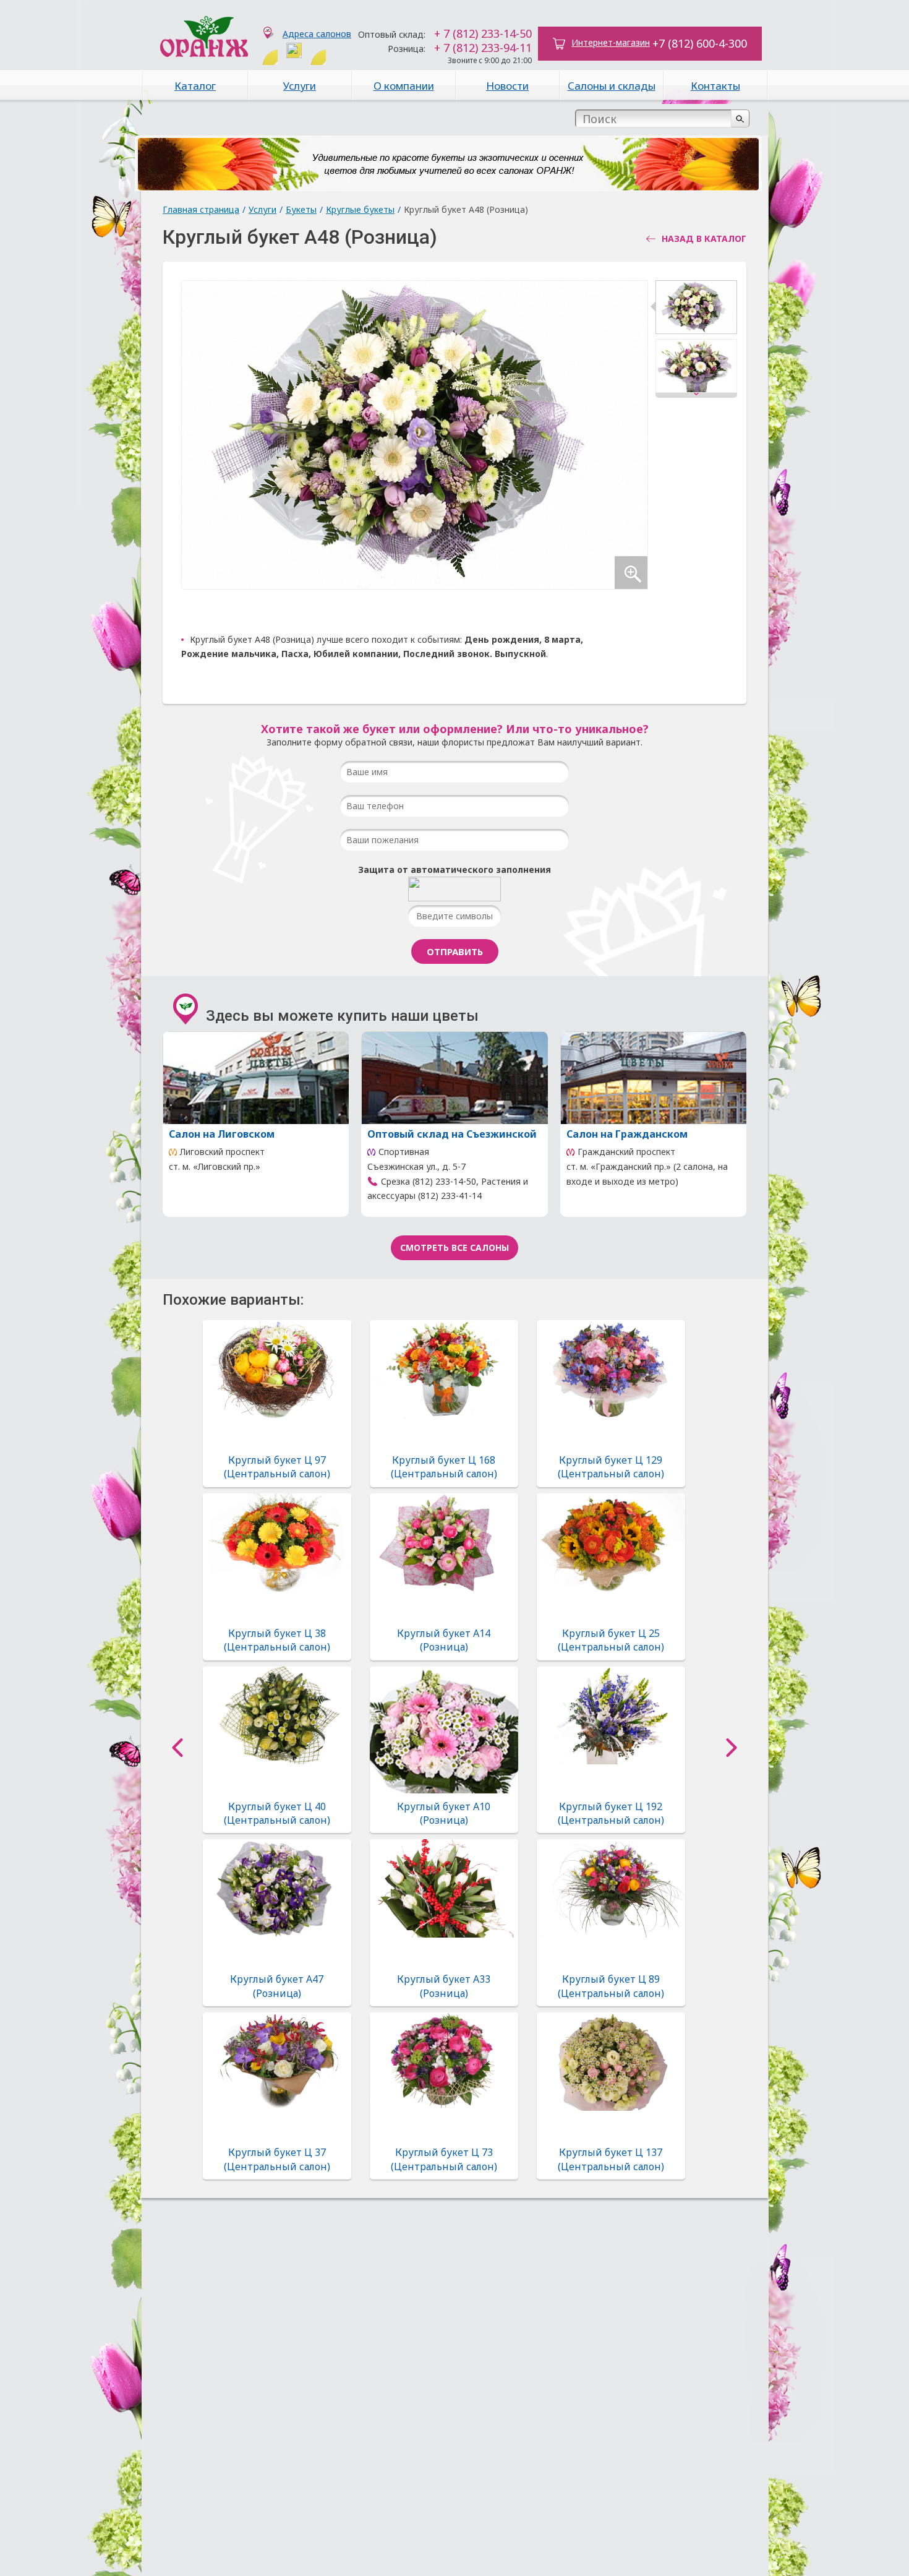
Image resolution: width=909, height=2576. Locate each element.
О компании (404, 86)
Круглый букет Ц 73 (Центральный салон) (444, 2159)
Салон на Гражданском (627, 1134)
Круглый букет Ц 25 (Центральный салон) (611, 1640)
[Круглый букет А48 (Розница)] (696, 310)
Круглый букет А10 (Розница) (444, 1813)
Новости (507, 86)
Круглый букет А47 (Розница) (277, 1986)
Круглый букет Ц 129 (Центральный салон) (611, 1467)
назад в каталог (704, 239)
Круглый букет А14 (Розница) (444, 1640)
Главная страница (201, 209)
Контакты (715, 86)
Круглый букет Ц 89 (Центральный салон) (611, 1986)
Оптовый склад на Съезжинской (452, 1134)
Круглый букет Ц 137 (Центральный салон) (611, 2159)
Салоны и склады (612, 86)
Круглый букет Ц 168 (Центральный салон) (444, 1467)
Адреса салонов (317, 34)
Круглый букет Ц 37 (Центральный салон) (277, 2159)
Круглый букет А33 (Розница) (444, 1986)
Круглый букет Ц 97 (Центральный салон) (277, 1467)
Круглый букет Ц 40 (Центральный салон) (277, 1813)
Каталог (195, 86)
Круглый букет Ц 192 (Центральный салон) (611, 1813)
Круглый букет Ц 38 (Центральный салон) (277, 1640)
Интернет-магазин (611, 42)
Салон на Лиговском (222, 1134)
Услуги (300, 86)
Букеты (301, 209)
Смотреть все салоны (454, 1247)
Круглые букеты (360, 209)
